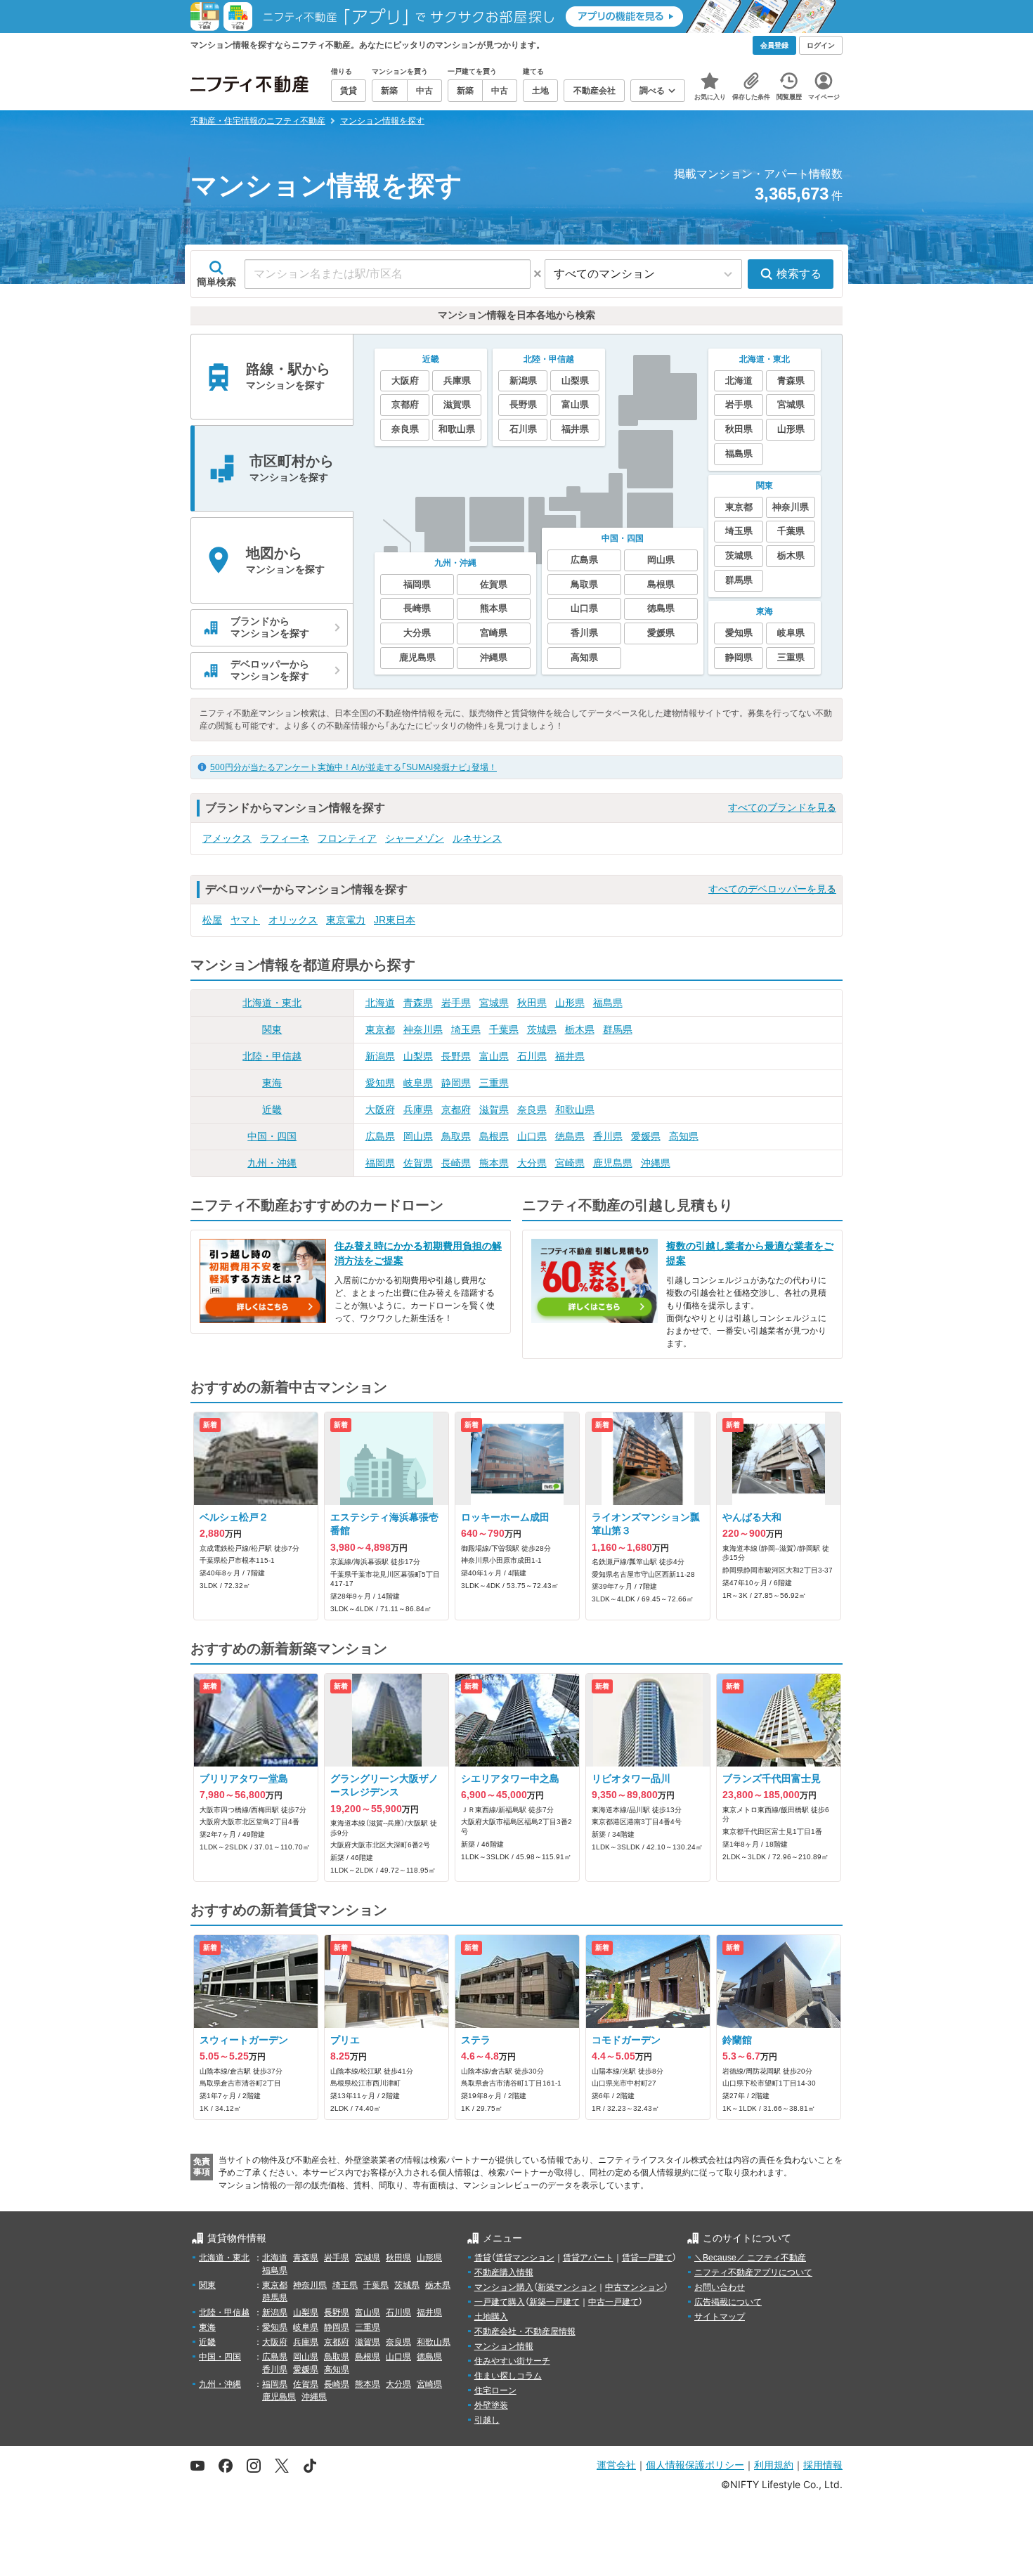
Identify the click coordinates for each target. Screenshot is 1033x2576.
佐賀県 (418, 1163)
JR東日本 (395, 920)
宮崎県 (570, 1163)
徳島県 (570, 1136)
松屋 (212, 920)
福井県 (570, 1056)
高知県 (684, 1136)
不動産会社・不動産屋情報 (525, 2331)
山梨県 (418, 1056)
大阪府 (380, 1110)
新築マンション (567, 2287)
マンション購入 (504, 2287)
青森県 (418, 1003)
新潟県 (380, 1056)
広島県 (380, 1136)
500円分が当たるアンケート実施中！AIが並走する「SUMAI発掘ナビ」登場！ (353, 767)
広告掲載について (728, 2302)
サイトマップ (720, 2317)
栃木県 (580, 1029)
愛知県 (380, 1083)
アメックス (227, 838)
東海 (272, 1083)
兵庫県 (418, 1110)
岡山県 (418, 1136)
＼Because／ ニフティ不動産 (750, 2258)
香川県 (608, 1136)
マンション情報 (504, 2346)
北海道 (380, 1003)
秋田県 (532, 1003)
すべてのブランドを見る (782, 807)
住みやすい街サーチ (512, 2361)
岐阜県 (418, 1083)
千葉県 (504, 1029)
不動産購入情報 (504, 2272)
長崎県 (456, 1163)
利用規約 (774, 2465)
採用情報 (823, 2465)
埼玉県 (466, 1029)
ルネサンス (477, 838)
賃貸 (483, 2258)
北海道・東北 (272, 1003)
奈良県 (532, 1110)
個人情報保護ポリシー (695, 2465)
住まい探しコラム (508, 2376)
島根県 (494, 1136)
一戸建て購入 (500, 2302)
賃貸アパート (588, 2258)
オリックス (293, 920)
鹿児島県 (613, 1163)
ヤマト (245, 920)
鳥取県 (456, 1136)
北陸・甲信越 (272, 1056)
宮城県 (494, 1003)
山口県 (532, 1136)
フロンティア (347, 838)
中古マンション (635, 2287)
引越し (487, 2420)
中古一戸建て (613, 2302)
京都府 (456, 1110)
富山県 (494, 1056)
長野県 (456, 1056)
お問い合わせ (720, 2287)
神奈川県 (423, 1029)
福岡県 (380, 1163)
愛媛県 (646, 1136)
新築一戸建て (554, 2302)
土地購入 (491, 2317)
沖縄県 (656, 1163)
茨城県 (542, 1029)
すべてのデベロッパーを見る (772, 889)
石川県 (532, 1056)
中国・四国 (272, 1136)
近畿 (272, 1110)
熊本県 (494, 1163)
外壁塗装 (491, 2405)
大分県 (532, 1163)
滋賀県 (494, 1110)
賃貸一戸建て (647, 2258)
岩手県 (456, 1003)
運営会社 (616, 2465)
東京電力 (346, 920)
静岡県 (456, 1083)
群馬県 (618, 1029)
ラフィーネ (285, 838)
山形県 (570, 1003)
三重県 (494, 1083)
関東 (272, 1029)
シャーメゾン (415, 838)
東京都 (380, 1029)
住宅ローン (495, 2390)
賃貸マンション (525, 2258)
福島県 (608, 1003)
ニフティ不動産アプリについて (753, 2272)
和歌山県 (575, 1110)
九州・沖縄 (272, 1163)
